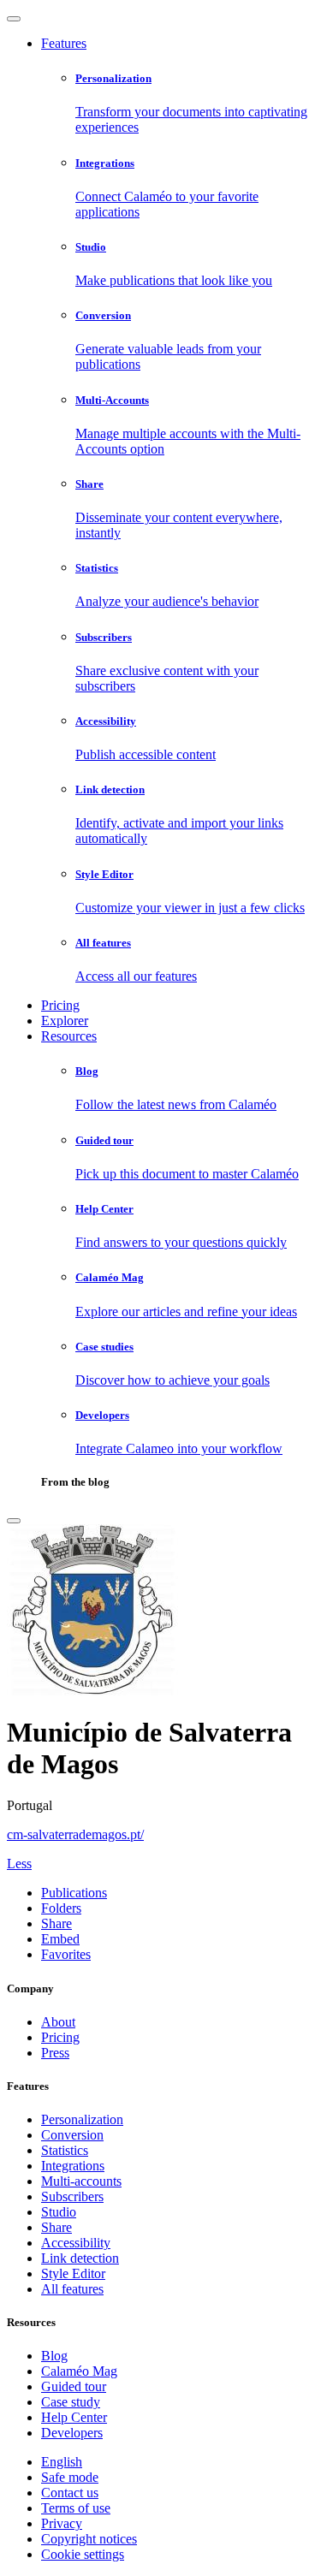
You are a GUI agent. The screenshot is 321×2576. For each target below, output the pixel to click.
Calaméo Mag (79, 2371)
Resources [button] (69, 1036)
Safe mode (70, 2477)
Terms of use (76, 2508)
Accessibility (76, 2243)
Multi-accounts (81, 2181)
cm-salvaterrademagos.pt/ (75, 1834)
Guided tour (74, 2386)
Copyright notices (89, 2539)
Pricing (60, 1005)
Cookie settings (83, 2554)
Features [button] (64, 43)
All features (72, 2289)
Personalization (82, 2119)
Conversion (72, 2135)
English (62, 2462)
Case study (71, 2402)
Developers (72, 2433)
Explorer (65, 1021)
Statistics (65, 2150)
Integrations (73, 2166)
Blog (54, 2356)
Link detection (80, 2258)
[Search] (14, 1521)
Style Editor (73, 2273)
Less (19, 1864)
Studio (59, 2212)
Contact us (70, 2493)
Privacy (62, 2523)
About (58, 2022)
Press (55, 2053)
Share (56, 2227)
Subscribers (72, 2196)
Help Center (74, 2417)
